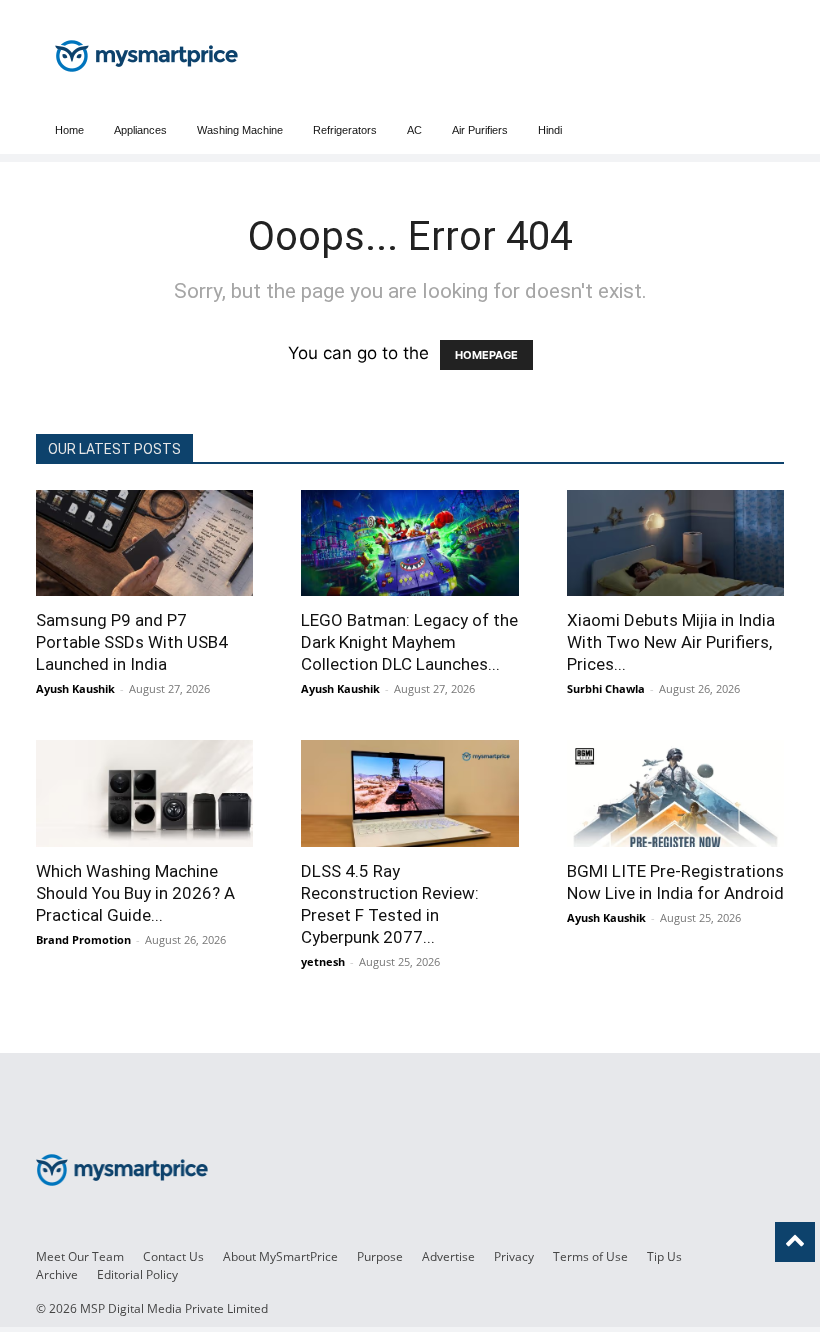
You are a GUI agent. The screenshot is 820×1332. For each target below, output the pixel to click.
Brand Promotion (83, 939)
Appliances (140, 130)
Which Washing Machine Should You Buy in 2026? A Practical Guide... (135, 893)
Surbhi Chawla (606, 688)
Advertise (448, 1256)
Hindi (550, 130)
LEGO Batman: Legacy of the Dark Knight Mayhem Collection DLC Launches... (409, 642)
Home (69, 130)
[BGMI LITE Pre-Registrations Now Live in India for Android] (675, 793)
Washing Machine (240, 130)
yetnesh (323, 961)
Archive (57, 1274)
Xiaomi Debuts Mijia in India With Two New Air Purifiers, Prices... (671, 642)
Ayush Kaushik (75, 688)
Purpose (380, 1256)
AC (414, 130)
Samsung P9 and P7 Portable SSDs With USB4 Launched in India (132, 642)
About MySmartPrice (280, 1256)
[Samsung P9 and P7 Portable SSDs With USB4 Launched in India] (144, 543)
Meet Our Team (80, 1256)
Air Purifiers (480, 130)
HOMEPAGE (486, 355)
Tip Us (664, 1256)
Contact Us (173, 1256)
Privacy (514, 1256)
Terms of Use (590, 1256)
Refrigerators (345, 130)
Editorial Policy (137, 1274)
